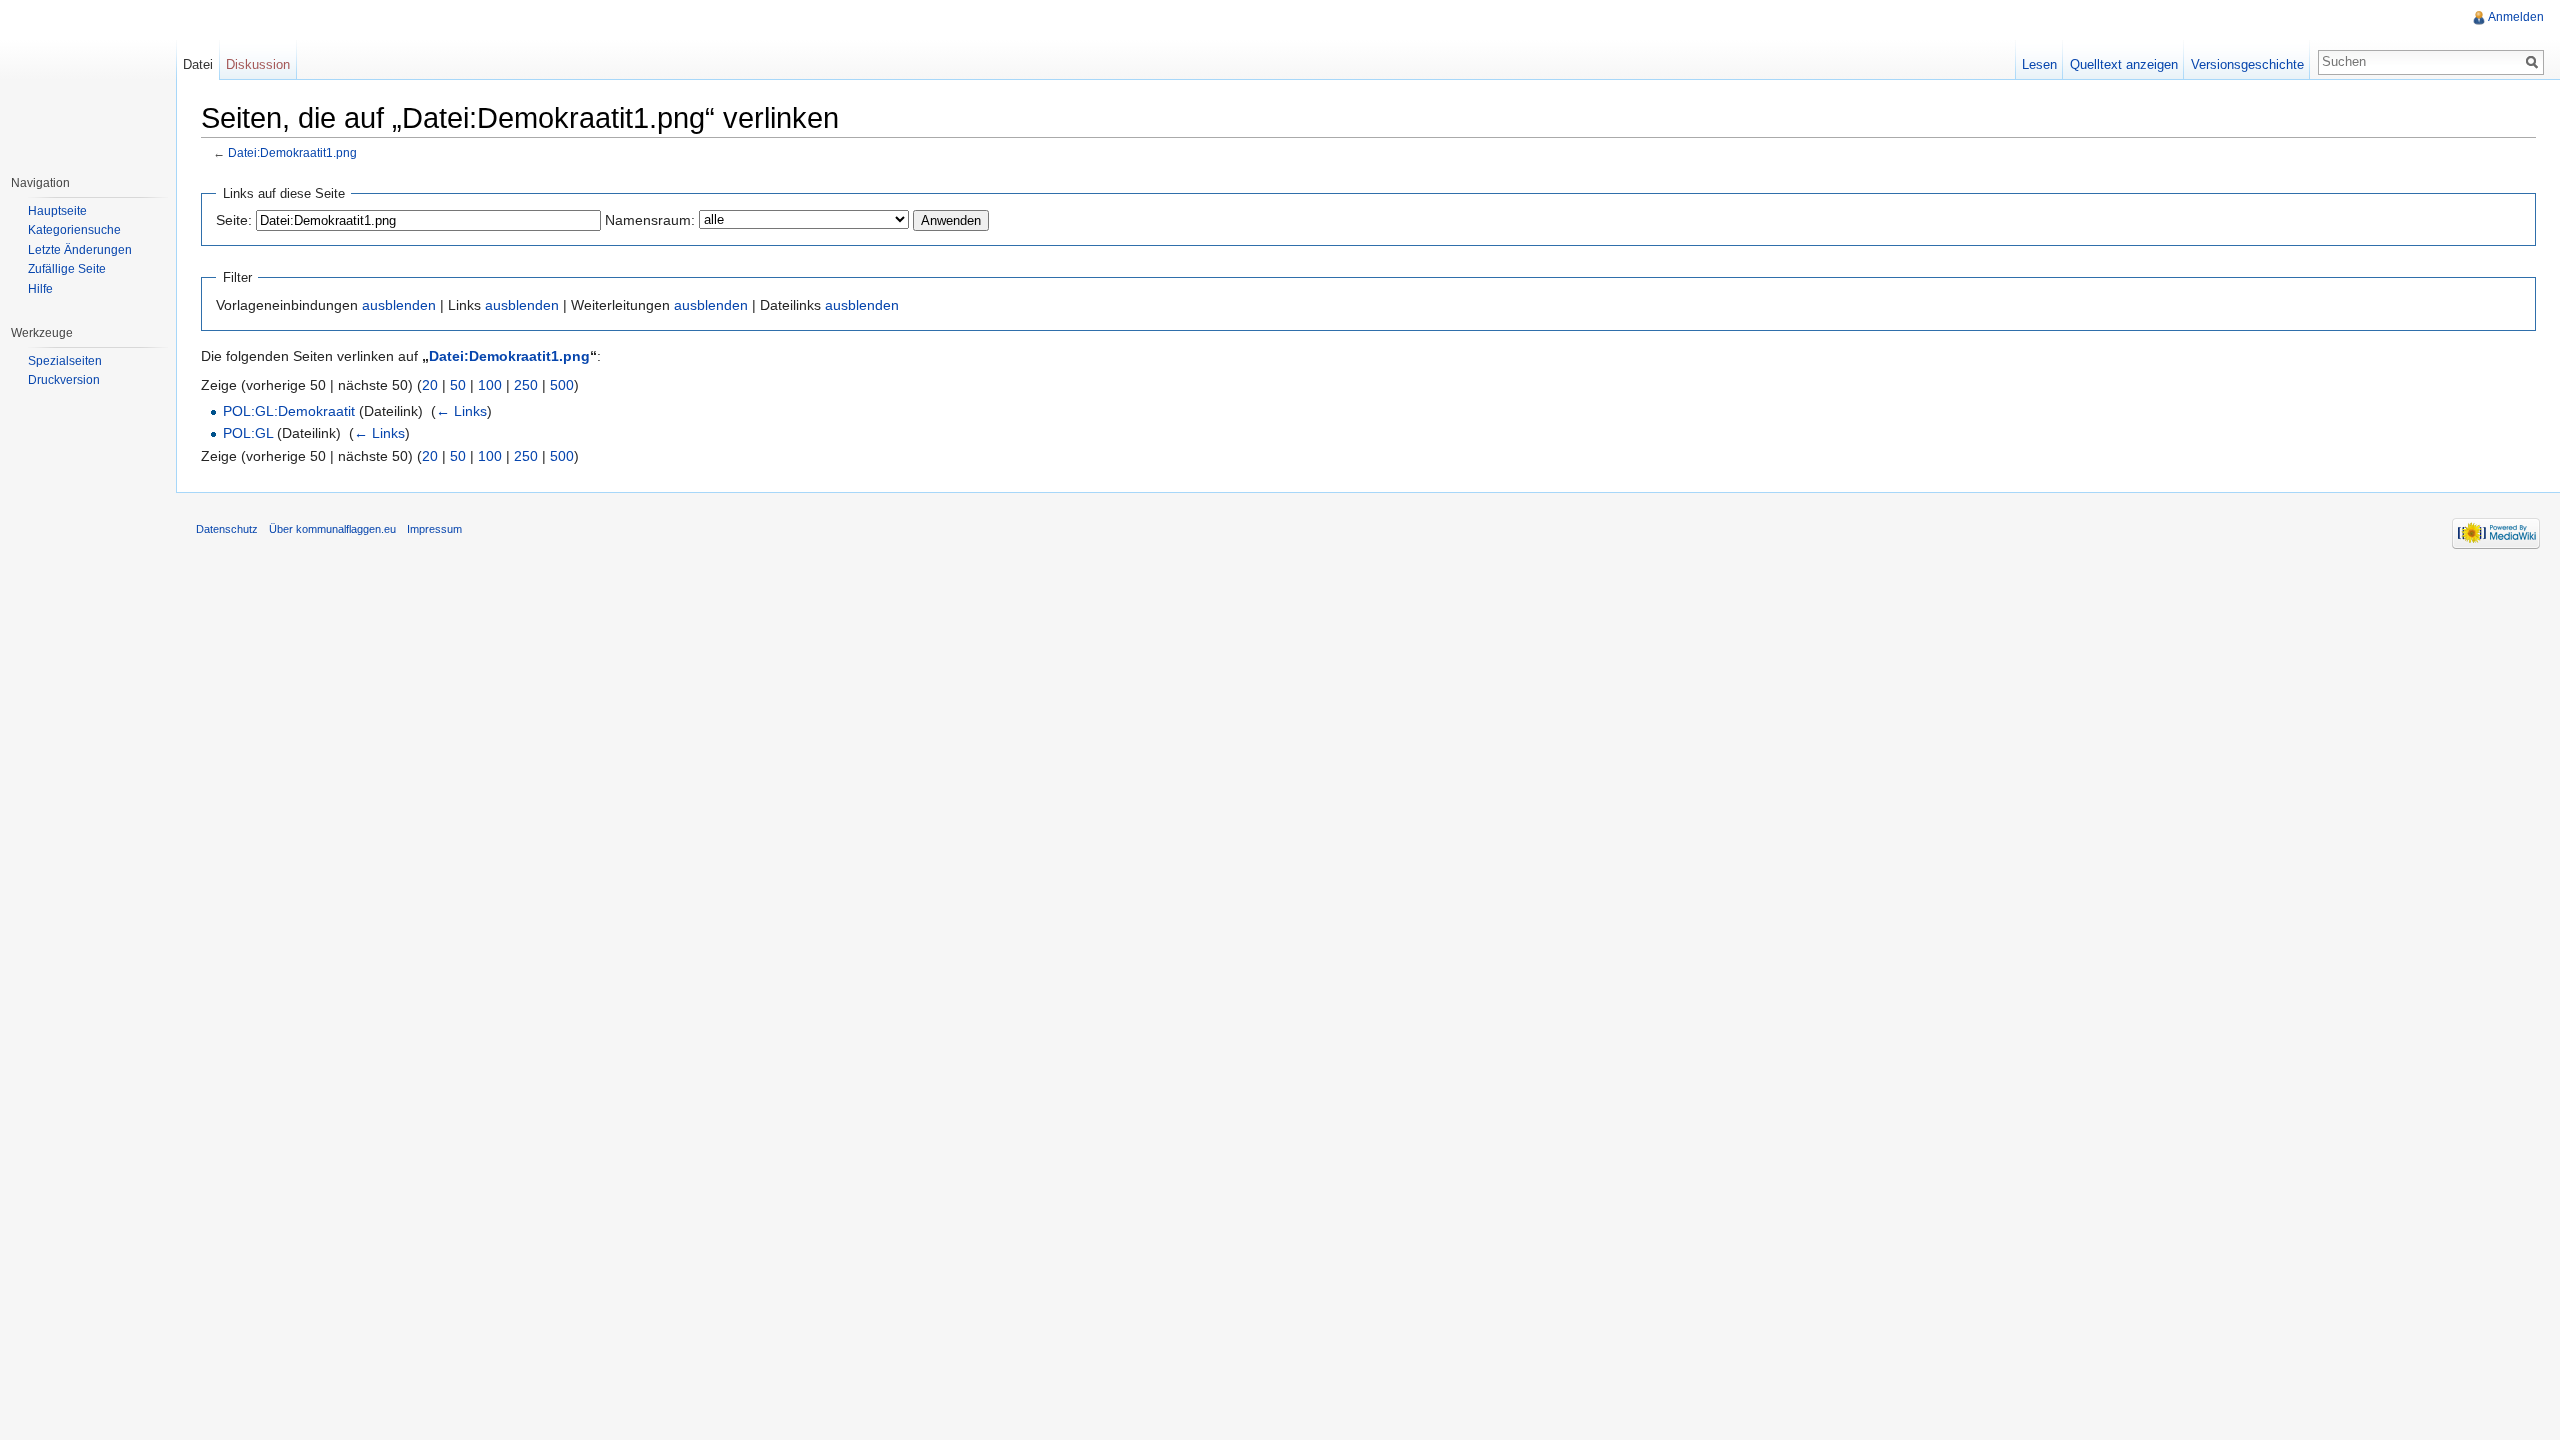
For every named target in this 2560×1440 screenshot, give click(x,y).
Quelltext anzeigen (2124, 64)
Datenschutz (227, 529)
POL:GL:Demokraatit (289, 411)
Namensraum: (650, 220)
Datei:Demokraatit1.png (292, 152)
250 (526, 385)
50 (458, 385)
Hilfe (40, 289)
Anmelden (2516, 17)
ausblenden (399, 305)
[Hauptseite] (88, 80)
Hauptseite (57, 211)
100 (490, 385)
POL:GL (248, 433)
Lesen (2039, 64)
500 (562, 385)
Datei (198, 64)
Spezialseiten (65, 361)
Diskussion (258, 64)
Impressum (434, 529)
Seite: (234, 220)
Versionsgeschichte (2247, 64)
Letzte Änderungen (80, 250)
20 (430, 385)
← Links (461, 411)
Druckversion (64, 380)
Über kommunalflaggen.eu (332, 529)
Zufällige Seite (67, 269)
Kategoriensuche (74, 230)
